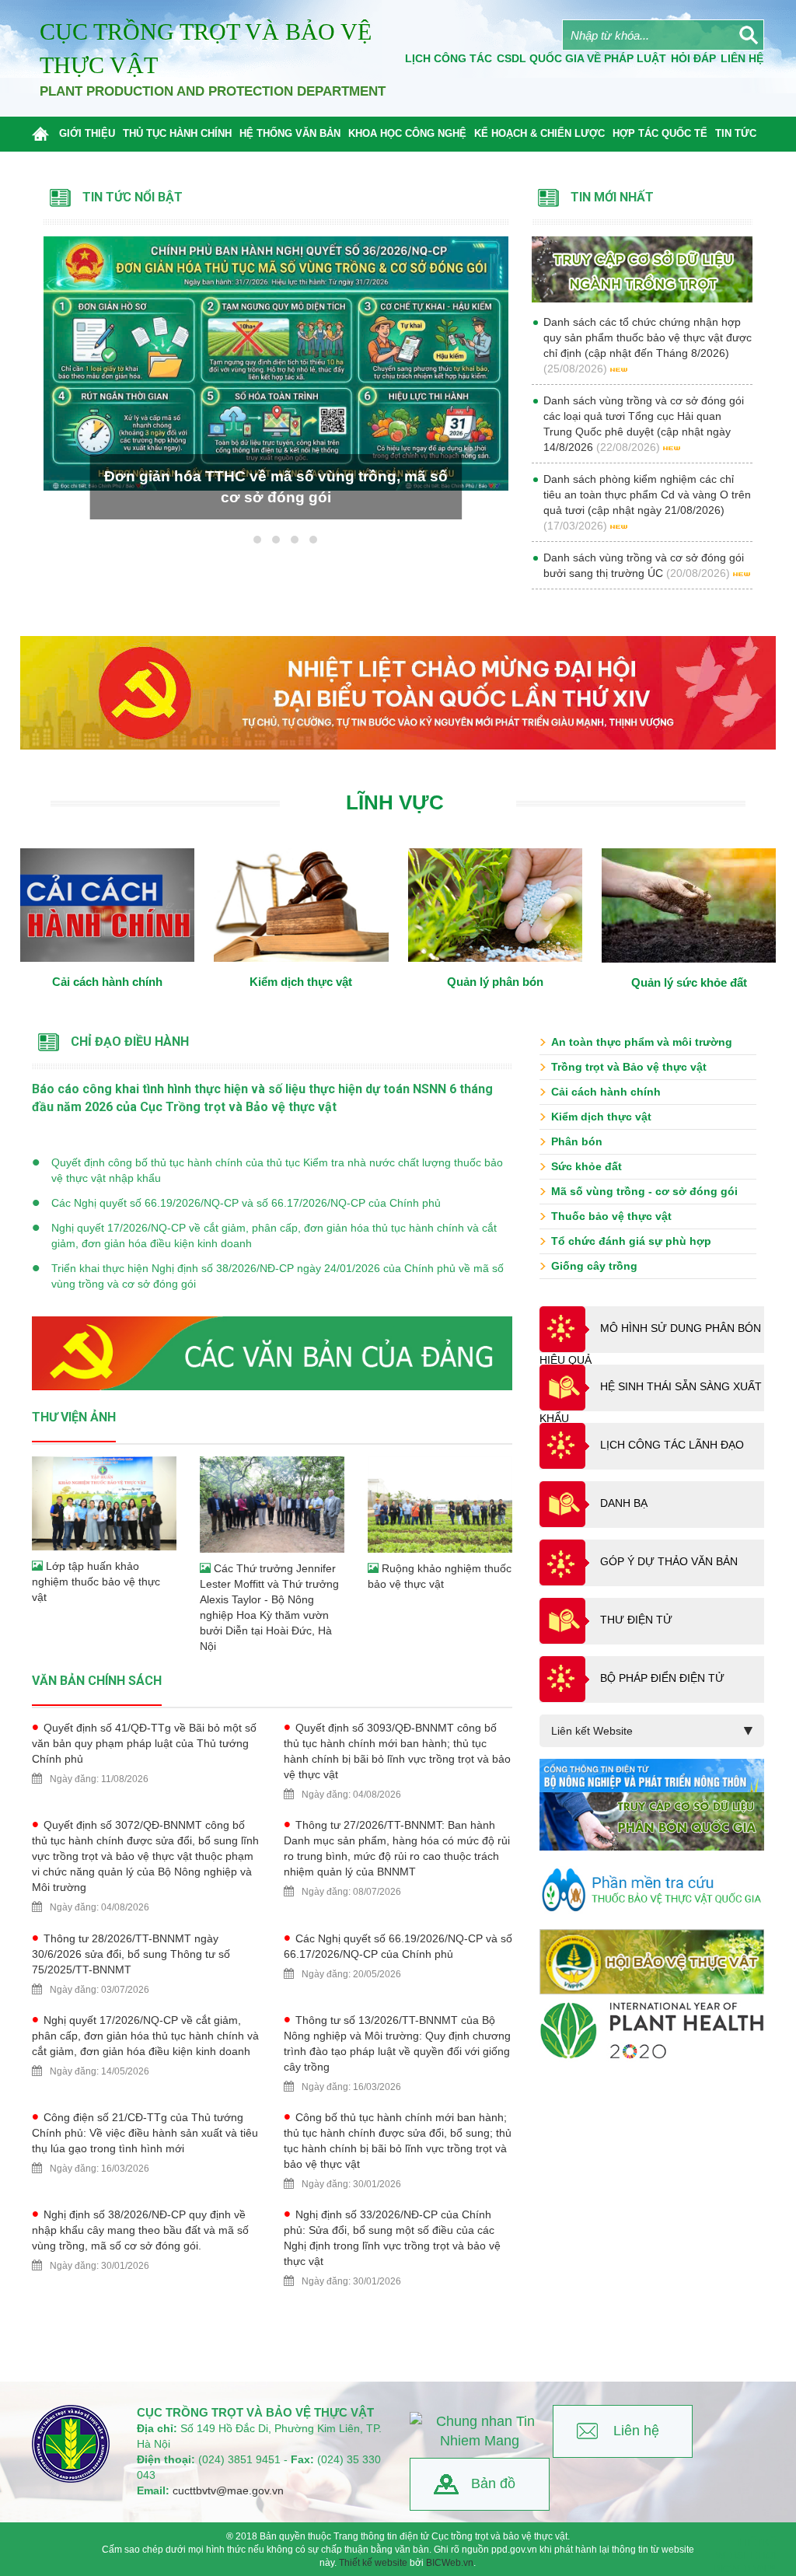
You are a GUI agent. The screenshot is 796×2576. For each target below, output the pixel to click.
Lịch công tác (449, 58)
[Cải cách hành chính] (108, 905)
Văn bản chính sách (97, 1681)
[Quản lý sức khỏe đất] (689, 905)
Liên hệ (636, 2431)
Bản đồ (493, 2483)
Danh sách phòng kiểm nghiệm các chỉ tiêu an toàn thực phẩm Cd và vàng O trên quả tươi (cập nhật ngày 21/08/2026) (647, 495)
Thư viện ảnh (74, 1417)
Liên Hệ (742, 58)
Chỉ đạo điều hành (130, 1042)
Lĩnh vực (395, 802)
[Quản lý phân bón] (496, 905)
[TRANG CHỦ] (44, 134)
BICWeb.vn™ (745, 2569)
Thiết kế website (373, 2563)
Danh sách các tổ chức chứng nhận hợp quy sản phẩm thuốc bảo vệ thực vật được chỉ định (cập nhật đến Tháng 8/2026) (648, 337)
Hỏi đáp (693, 58)
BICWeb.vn (450, 2563)
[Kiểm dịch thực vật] (301, 905)
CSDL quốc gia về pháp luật (581, 58)
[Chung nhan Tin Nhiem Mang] (480, 2432)
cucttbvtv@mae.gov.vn (228, 2490)
